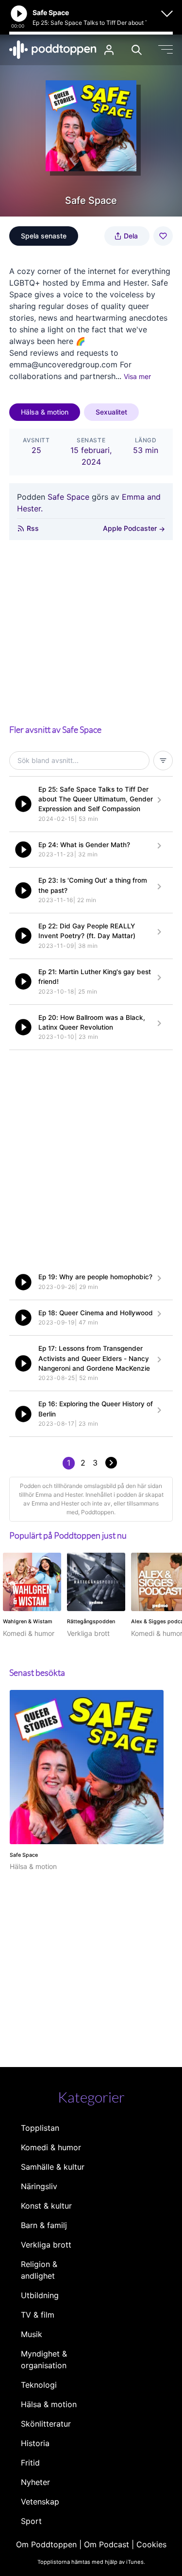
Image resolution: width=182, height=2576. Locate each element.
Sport (31, 2521)
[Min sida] (109, 50)
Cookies (151, 2544)
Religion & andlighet (39, 2270)
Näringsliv (39, 2186)
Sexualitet (111, 412)
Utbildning (40, 2295)
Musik (32, 2334)
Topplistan (40, 2128)
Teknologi (39, 2385)
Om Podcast (107, 2544)
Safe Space (68, 497)
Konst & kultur (46, 2206)
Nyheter (35, 2482)
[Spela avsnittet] (23, 804)
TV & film (38, 2315)
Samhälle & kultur (53, 2167)
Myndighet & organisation (44, 2359)
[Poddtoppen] (53, 50)
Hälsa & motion (45, 412)
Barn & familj (44, 2225)
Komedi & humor (51, 2147)
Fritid (30, 2463)
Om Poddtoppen (46, 2544)
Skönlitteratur (46, 2424)
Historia (35, 2443)
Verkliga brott (46, 2245)
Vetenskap (40, 2502)
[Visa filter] (163, 761)
